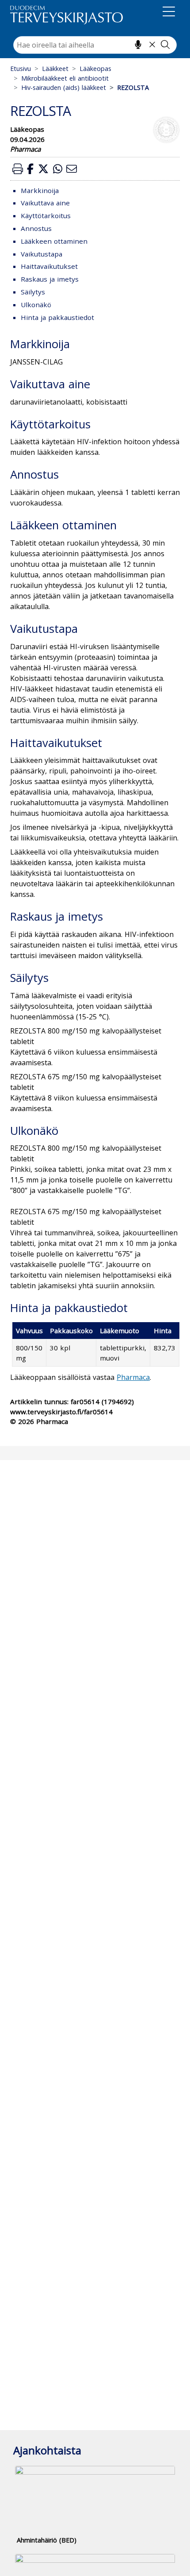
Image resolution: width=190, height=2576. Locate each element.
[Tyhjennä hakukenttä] (152, 45)
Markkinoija (40, 190)
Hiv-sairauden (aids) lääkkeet (64, 87)
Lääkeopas (95, 69)
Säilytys (33, 292)
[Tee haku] (165, 45)
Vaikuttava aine (45, 203)
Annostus (36, 228)
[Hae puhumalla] (138, 45)
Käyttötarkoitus (46, 216)
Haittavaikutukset (49, 266)
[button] (18, 169)
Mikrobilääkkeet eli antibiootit (65, 78)
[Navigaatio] (169, 13)
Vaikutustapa (42, 254)
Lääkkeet (55, 69)
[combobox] (95, 45)
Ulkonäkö (36, 305)
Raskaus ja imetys (50, 279)
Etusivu (21, 69)
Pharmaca (133, 1377)
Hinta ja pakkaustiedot (57, 317)
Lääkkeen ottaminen (54, 241)
